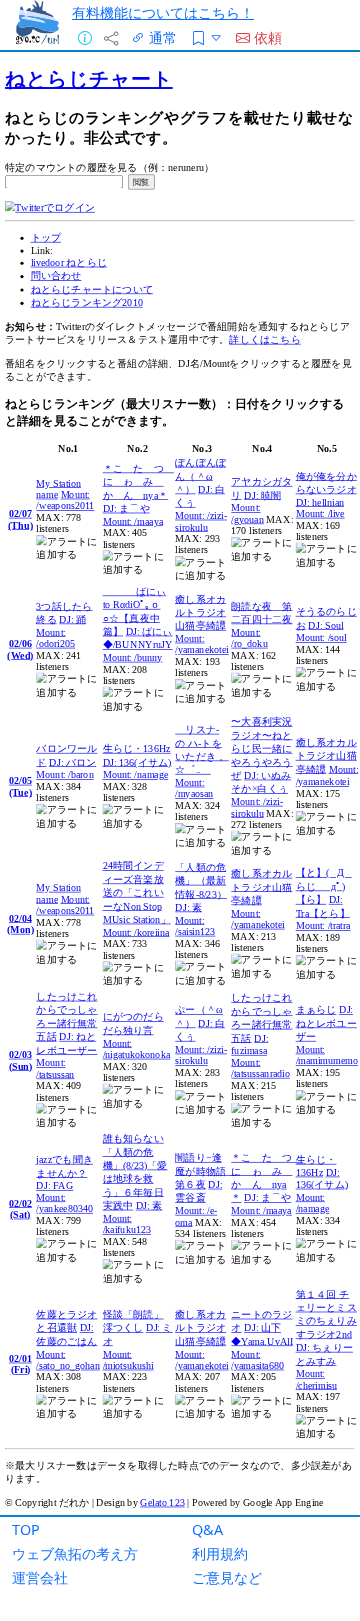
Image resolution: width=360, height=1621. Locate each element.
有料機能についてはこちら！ (163, 12)
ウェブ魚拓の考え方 (75, 1553)
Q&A (207, 1529)
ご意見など (227, 1577)
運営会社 (40, 1577)
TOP (26, 1529)
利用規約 (220, 1553)
